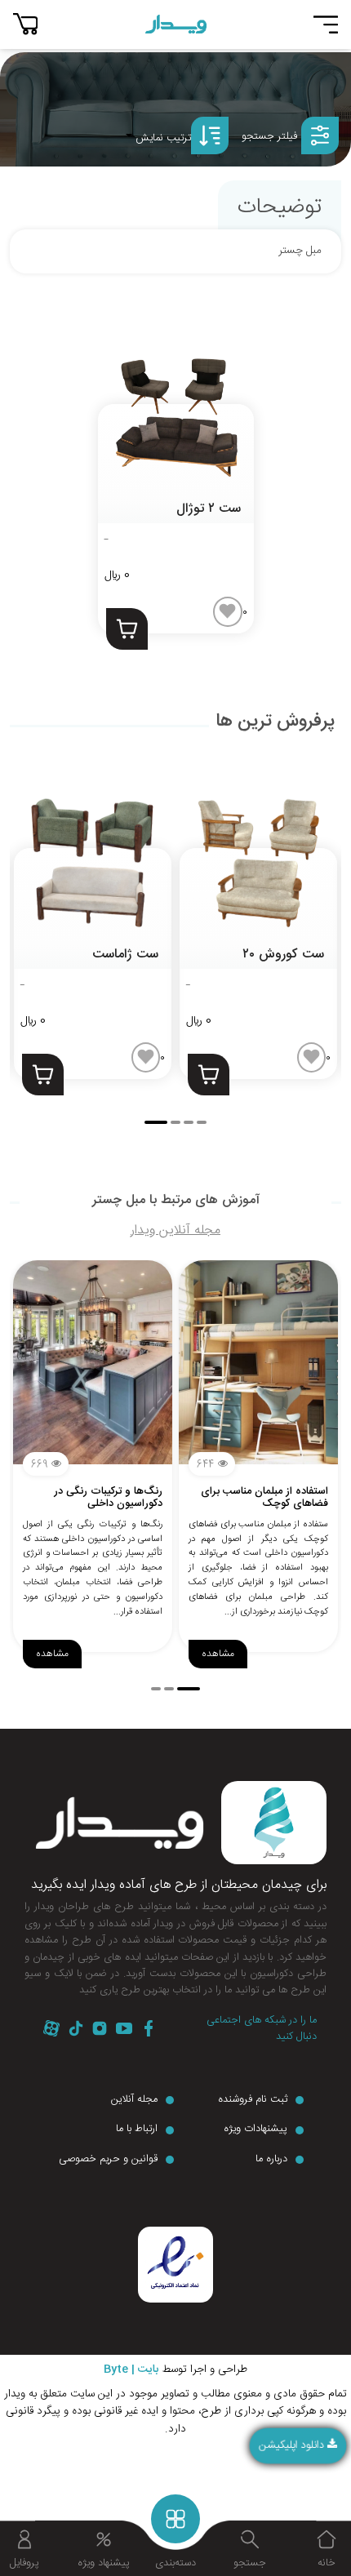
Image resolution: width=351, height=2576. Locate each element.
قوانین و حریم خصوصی (108, 2160)
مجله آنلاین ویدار (175, 1230)
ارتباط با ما (137, 2130)
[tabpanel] (93, 918)
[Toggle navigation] (326, 24)
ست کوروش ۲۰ (283, 955)
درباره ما (271, 2160)
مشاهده (52, 1654)
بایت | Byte (131, 2370)
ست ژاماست (125, 955)
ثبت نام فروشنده (253, 2100)
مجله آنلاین (134, 2100)
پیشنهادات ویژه (255, 2130)
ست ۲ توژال (209, 509)
